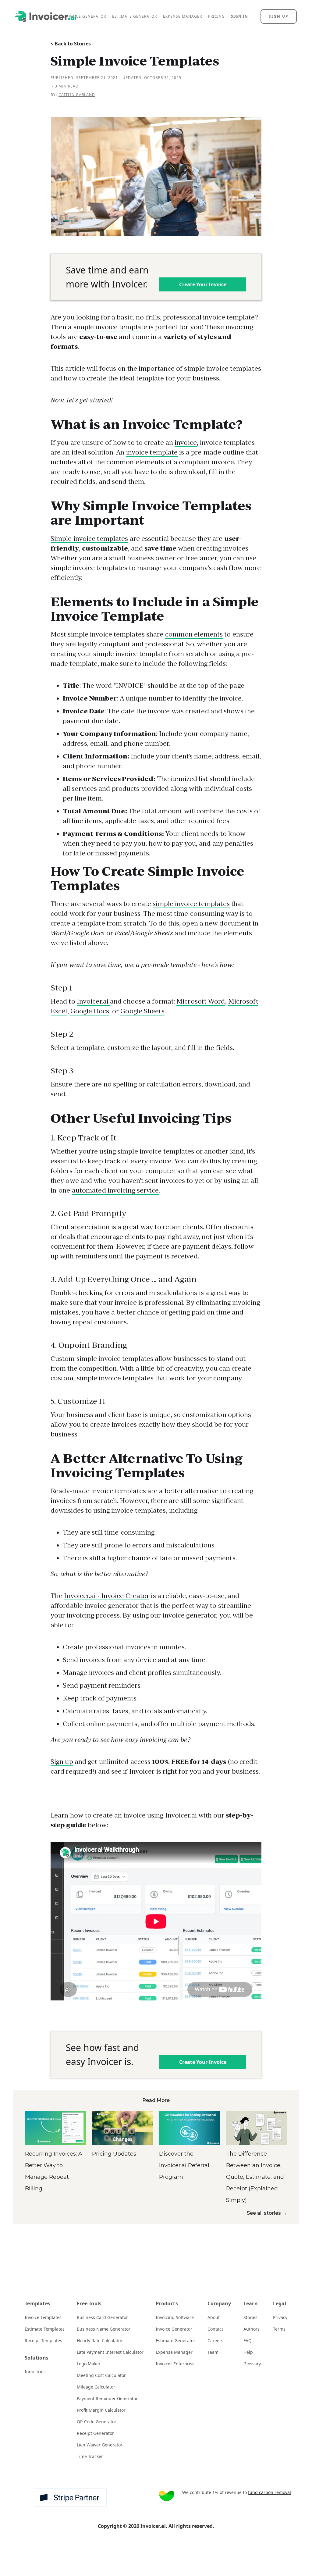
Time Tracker (90, 2456)
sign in (239, 16)
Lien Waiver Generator (100, 2445)
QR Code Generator (97, 2422)
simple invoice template (110, 327)
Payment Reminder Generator (107, 2398)
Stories (250, 2317)
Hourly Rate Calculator (100, 2341)
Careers (215, 2341)
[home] (46, 17)
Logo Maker (89, 2364)
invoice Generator (85, 16)
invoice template (152, 452)
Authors (252, 2329)
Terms (279, 2329)
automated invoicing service (115, 1190)
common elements (194, 634)
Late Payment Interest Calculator (110, 2352)
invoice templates (119, 1491)
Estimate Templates (45, 2329)
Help (248, 2352)
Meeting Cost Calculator (101, 2375)
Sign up (62, 1762)
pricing (216, 16)
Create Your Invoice (203, 284)
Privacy (280, 2317)
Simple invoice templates (89, 539)
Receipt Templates (43, 2341)
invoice (186, 442)
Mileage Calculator (96, 2387)
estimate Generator (135, 16)
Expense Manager (174, 2352)
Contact (215, 2329)
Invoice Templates (43, 2317)
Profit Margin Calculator (101, 2410)
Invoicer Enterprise (175, 2364)
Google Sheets (142, 1011)
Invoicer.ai (93, 1001)
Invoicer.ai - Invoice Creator (107, 1596)
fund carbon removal (269, 2492)
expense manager (183, 16)
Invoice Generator (174, 2329)
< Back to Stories (71, 44)
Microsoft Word (201, 1001)
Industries (35, 2372)
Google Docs (90, 1011)
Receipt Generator (95, 2433)
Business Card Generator (102, 2317)
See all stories (267, 2213)
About (214, 2317)
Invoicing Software (175, 2317)
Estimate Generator (175, 2341)
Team (213, 2352)
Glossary (252, 2364)
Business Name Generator (104, 2329)
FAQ (248, 2341)
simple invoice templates (191, 904)
